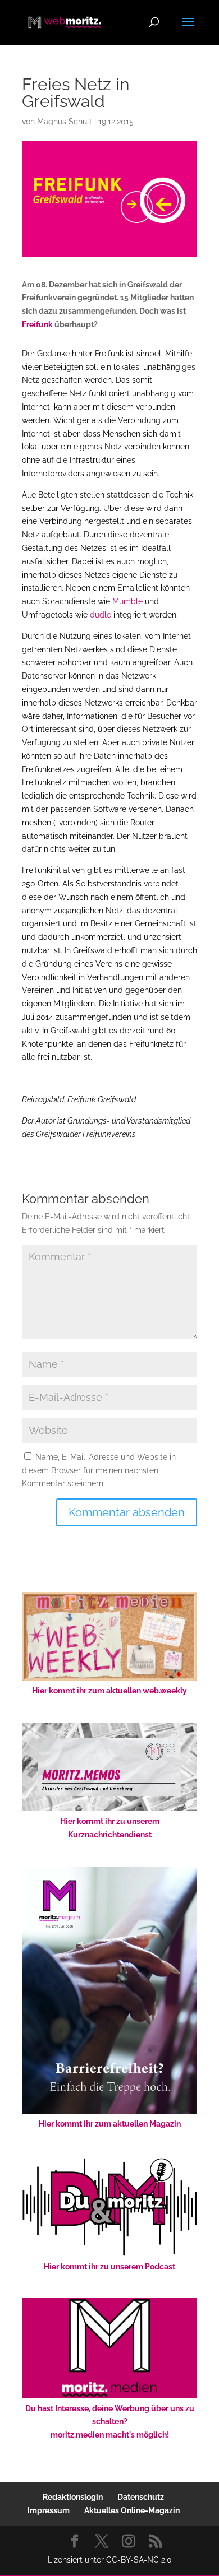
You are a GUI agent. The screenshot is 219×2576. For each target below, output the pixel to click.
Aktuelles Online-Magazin (132, 2510)
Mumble (127, 601)
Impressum (49, 2510)
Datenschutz (141, 2497)
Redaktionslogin (73, 2497)
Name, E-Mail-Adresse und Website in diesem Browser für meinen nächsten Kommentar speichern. (99, 1470)
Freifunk (37, 324)
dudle (101, 615)
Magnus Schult (65, 122)
